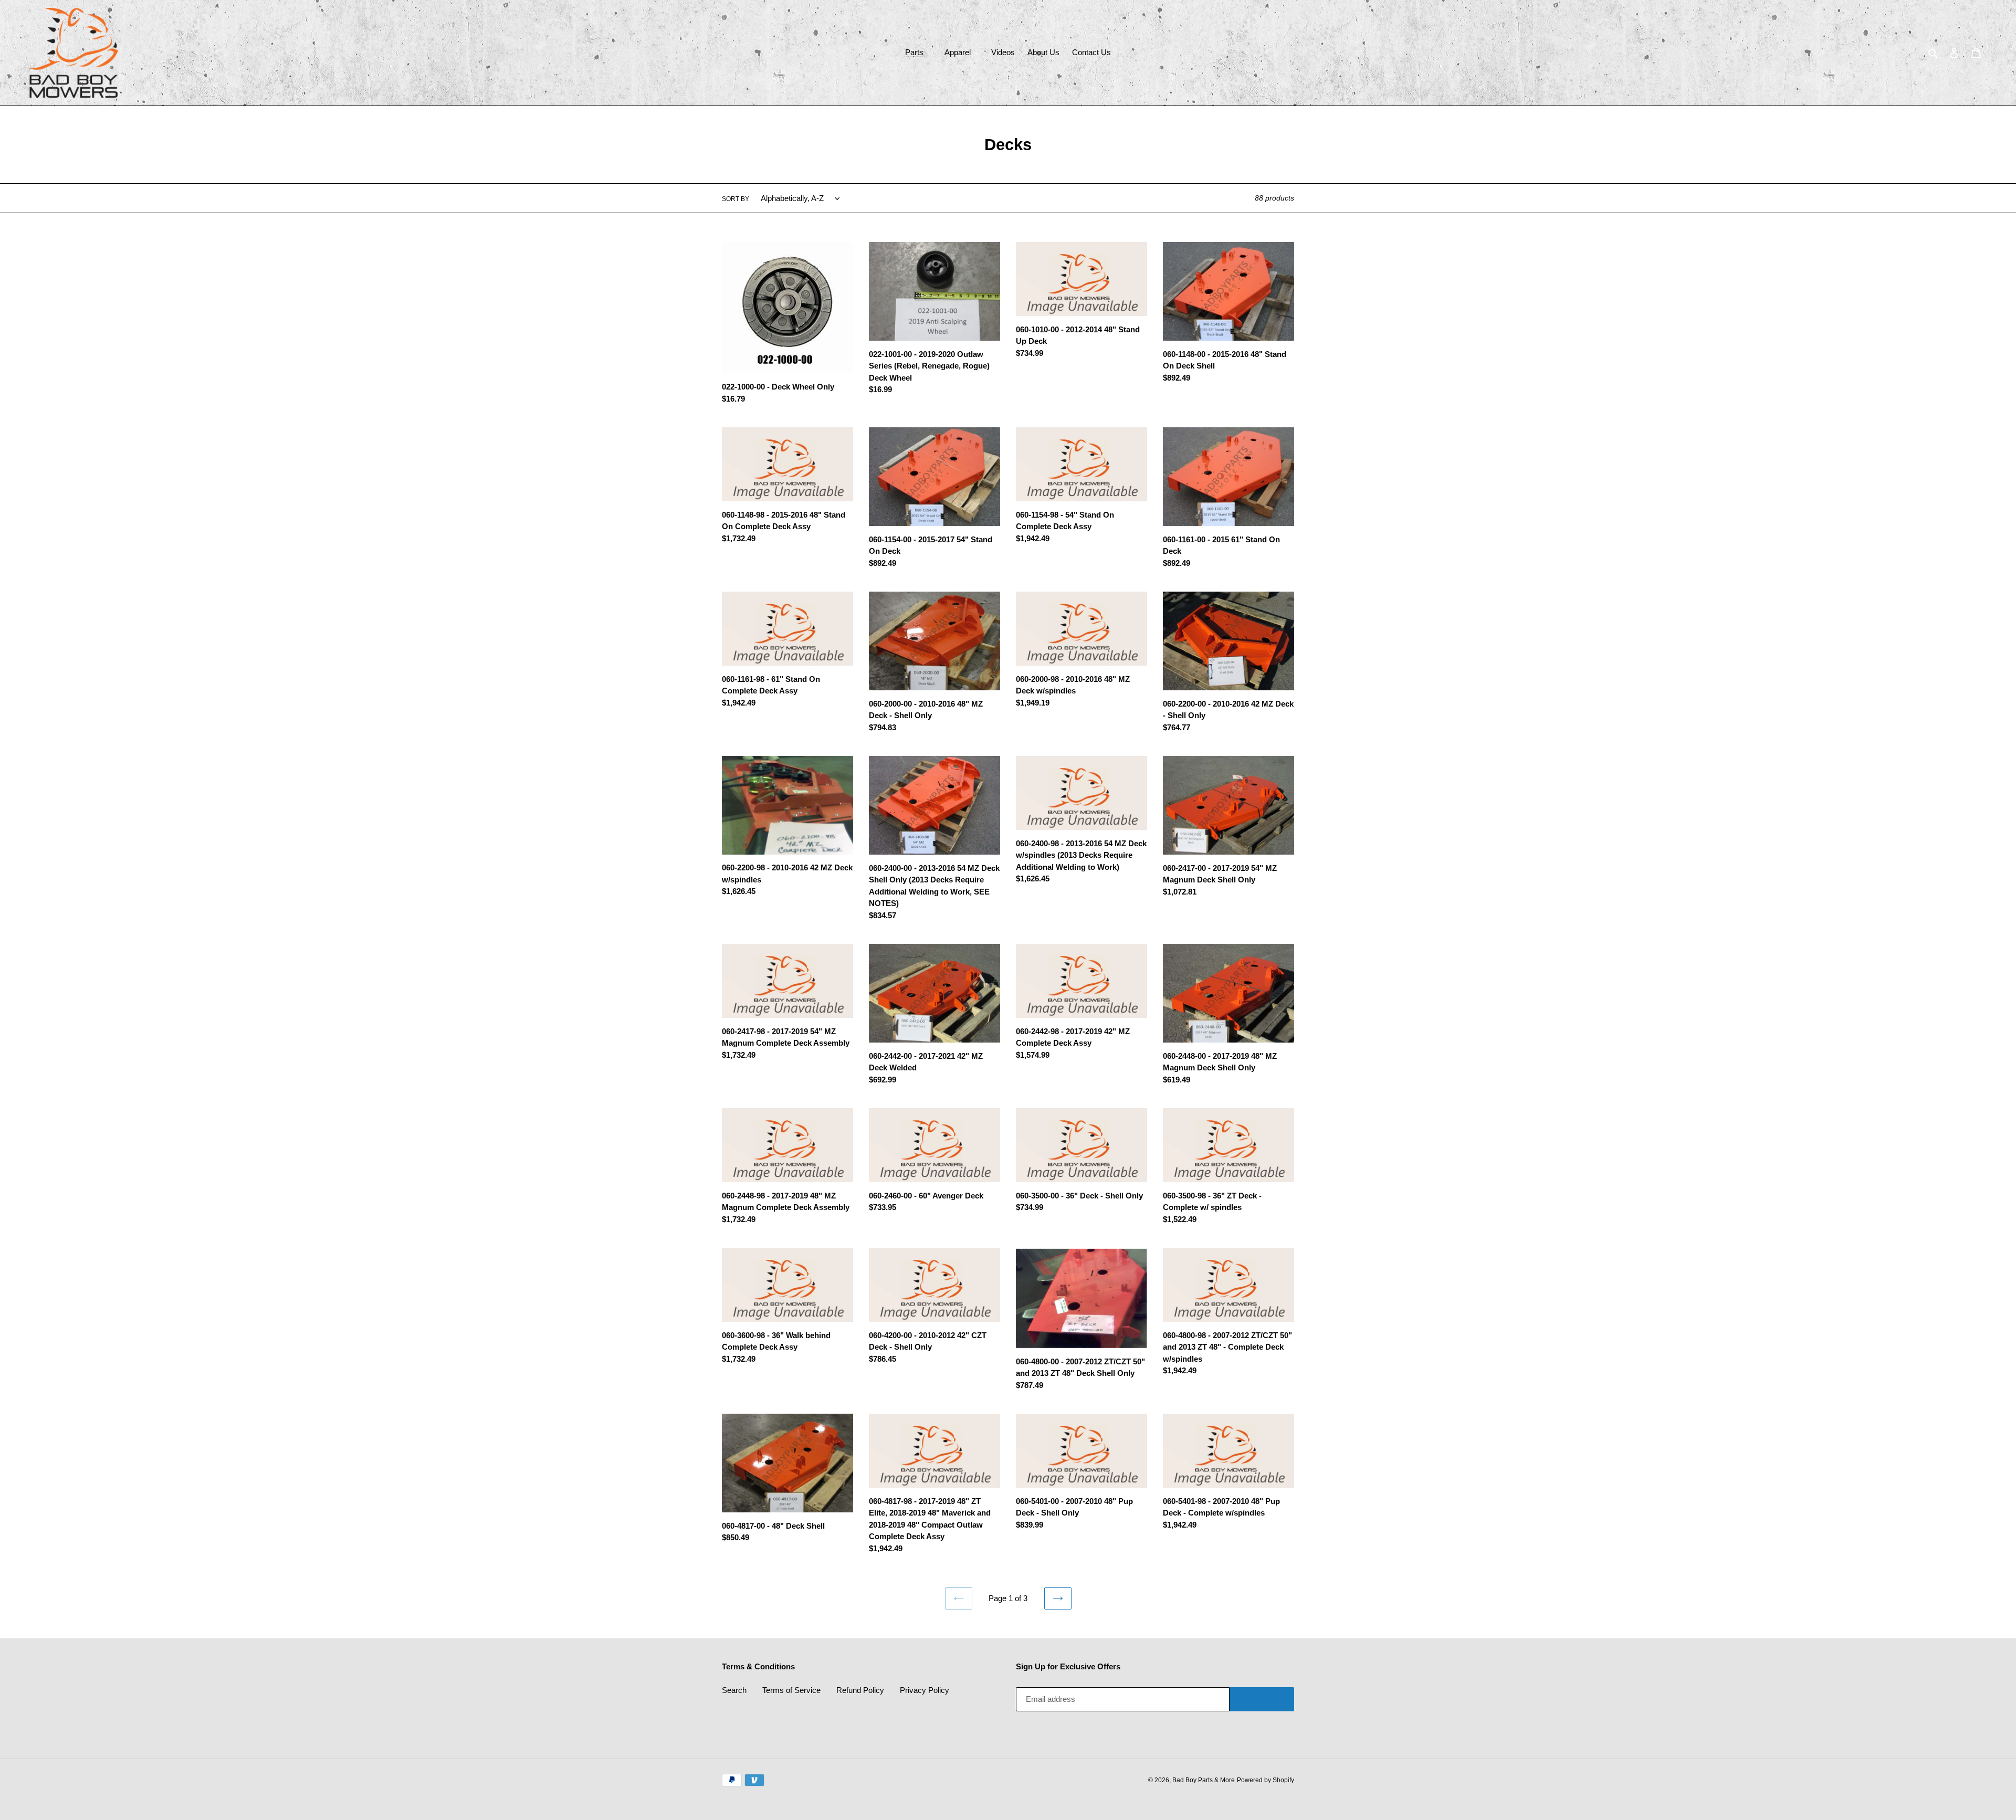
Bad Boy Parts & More (1204, 1780)
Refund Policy (860, 1690)
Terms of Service (791, 1690)
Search (734, 1690)
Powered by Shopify (1266, 1780)
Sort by (736, 199)
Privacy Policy (925, 1690)
